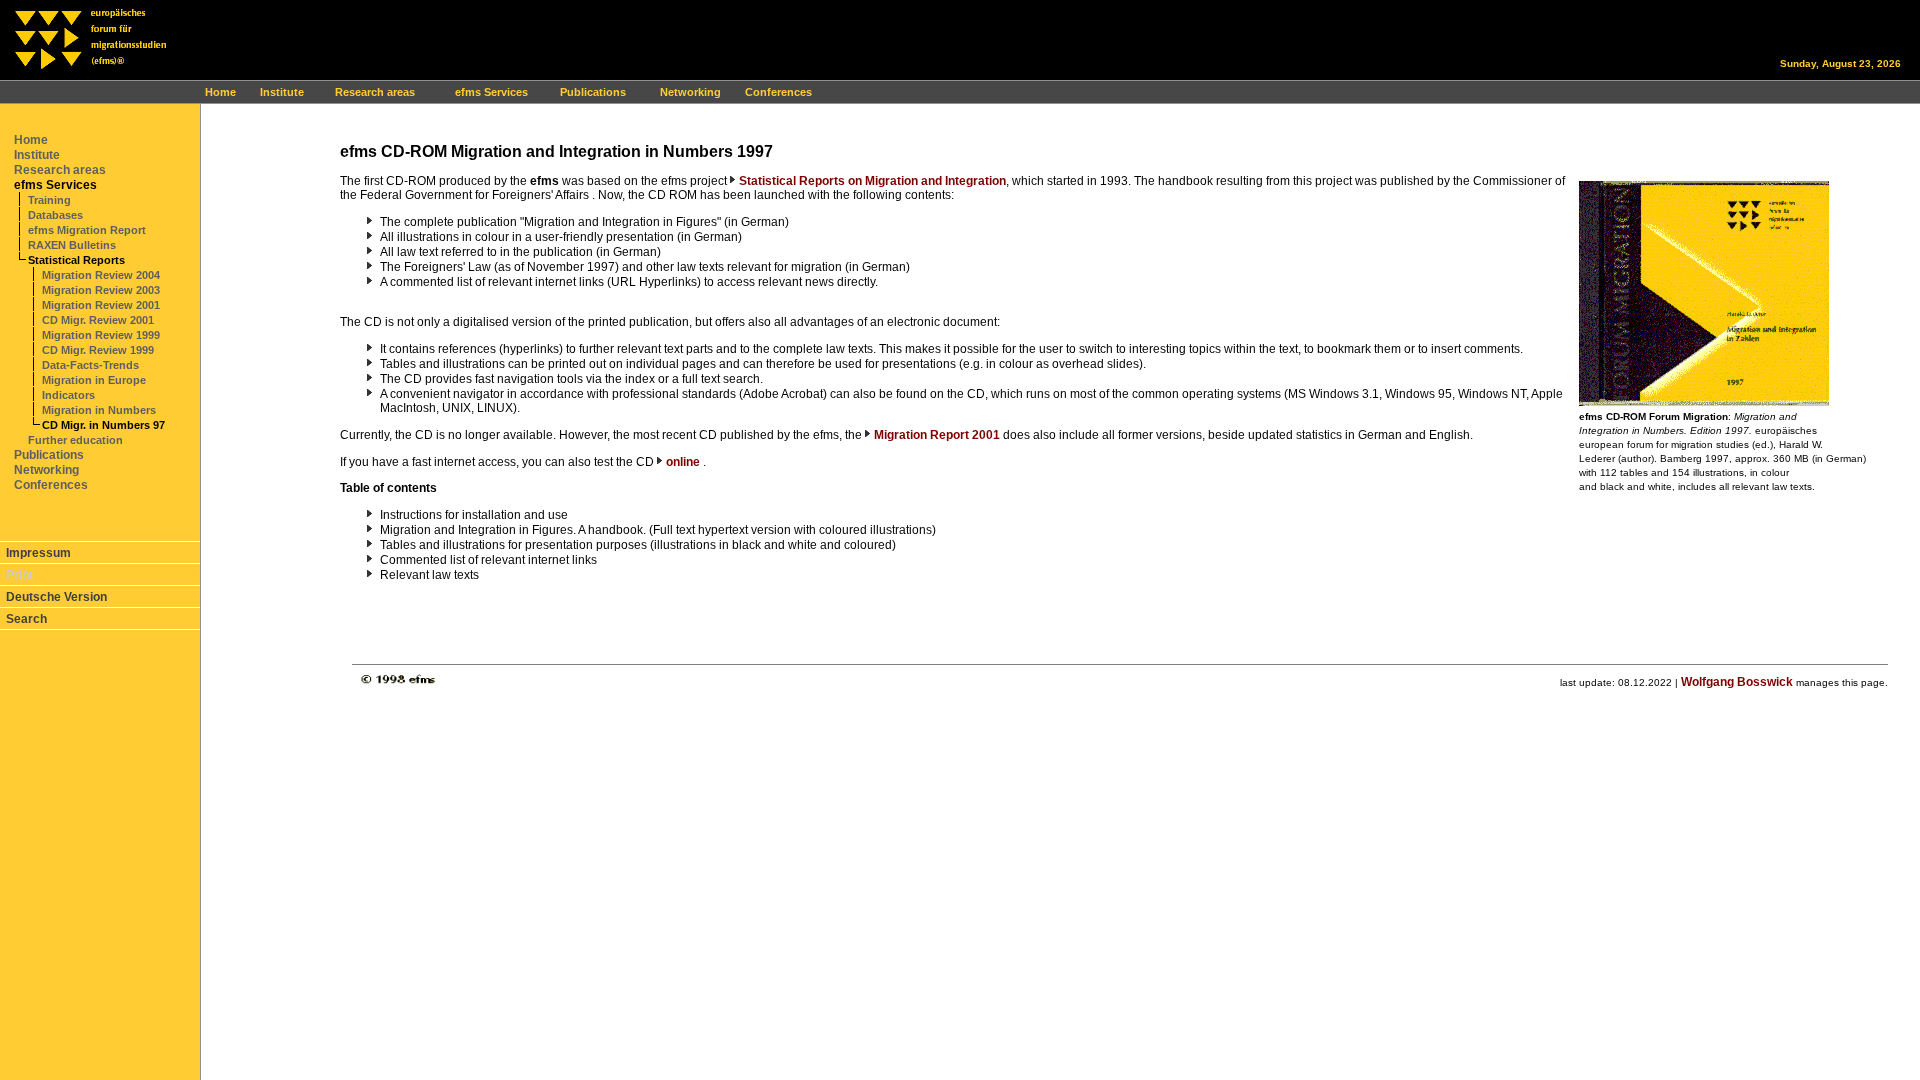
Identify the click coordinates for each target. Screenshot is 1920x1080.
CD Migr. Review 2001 (98, 320)
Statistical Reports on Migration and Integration (872, 181)
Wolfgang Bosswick (1737, 682)
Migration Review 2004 (101, 275)
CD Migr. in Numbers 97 (103, 425)
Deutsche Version (56, 597)
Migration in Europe (94, 380)
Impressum (38, 553)
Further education (75, 440)
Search (26, 619)
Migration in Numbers (99, 410)
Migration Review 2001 (101, 305)
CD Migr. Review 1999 (98, 350)
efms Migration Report (87, 230)
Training (49, 200)
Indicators (68, 395)
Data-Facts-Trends (90, 365)
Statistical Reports (76, 260)
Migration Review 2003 (101, 290)
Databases (55, 215)
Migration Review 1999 (101, 335)
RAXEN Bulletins (72, 245)
